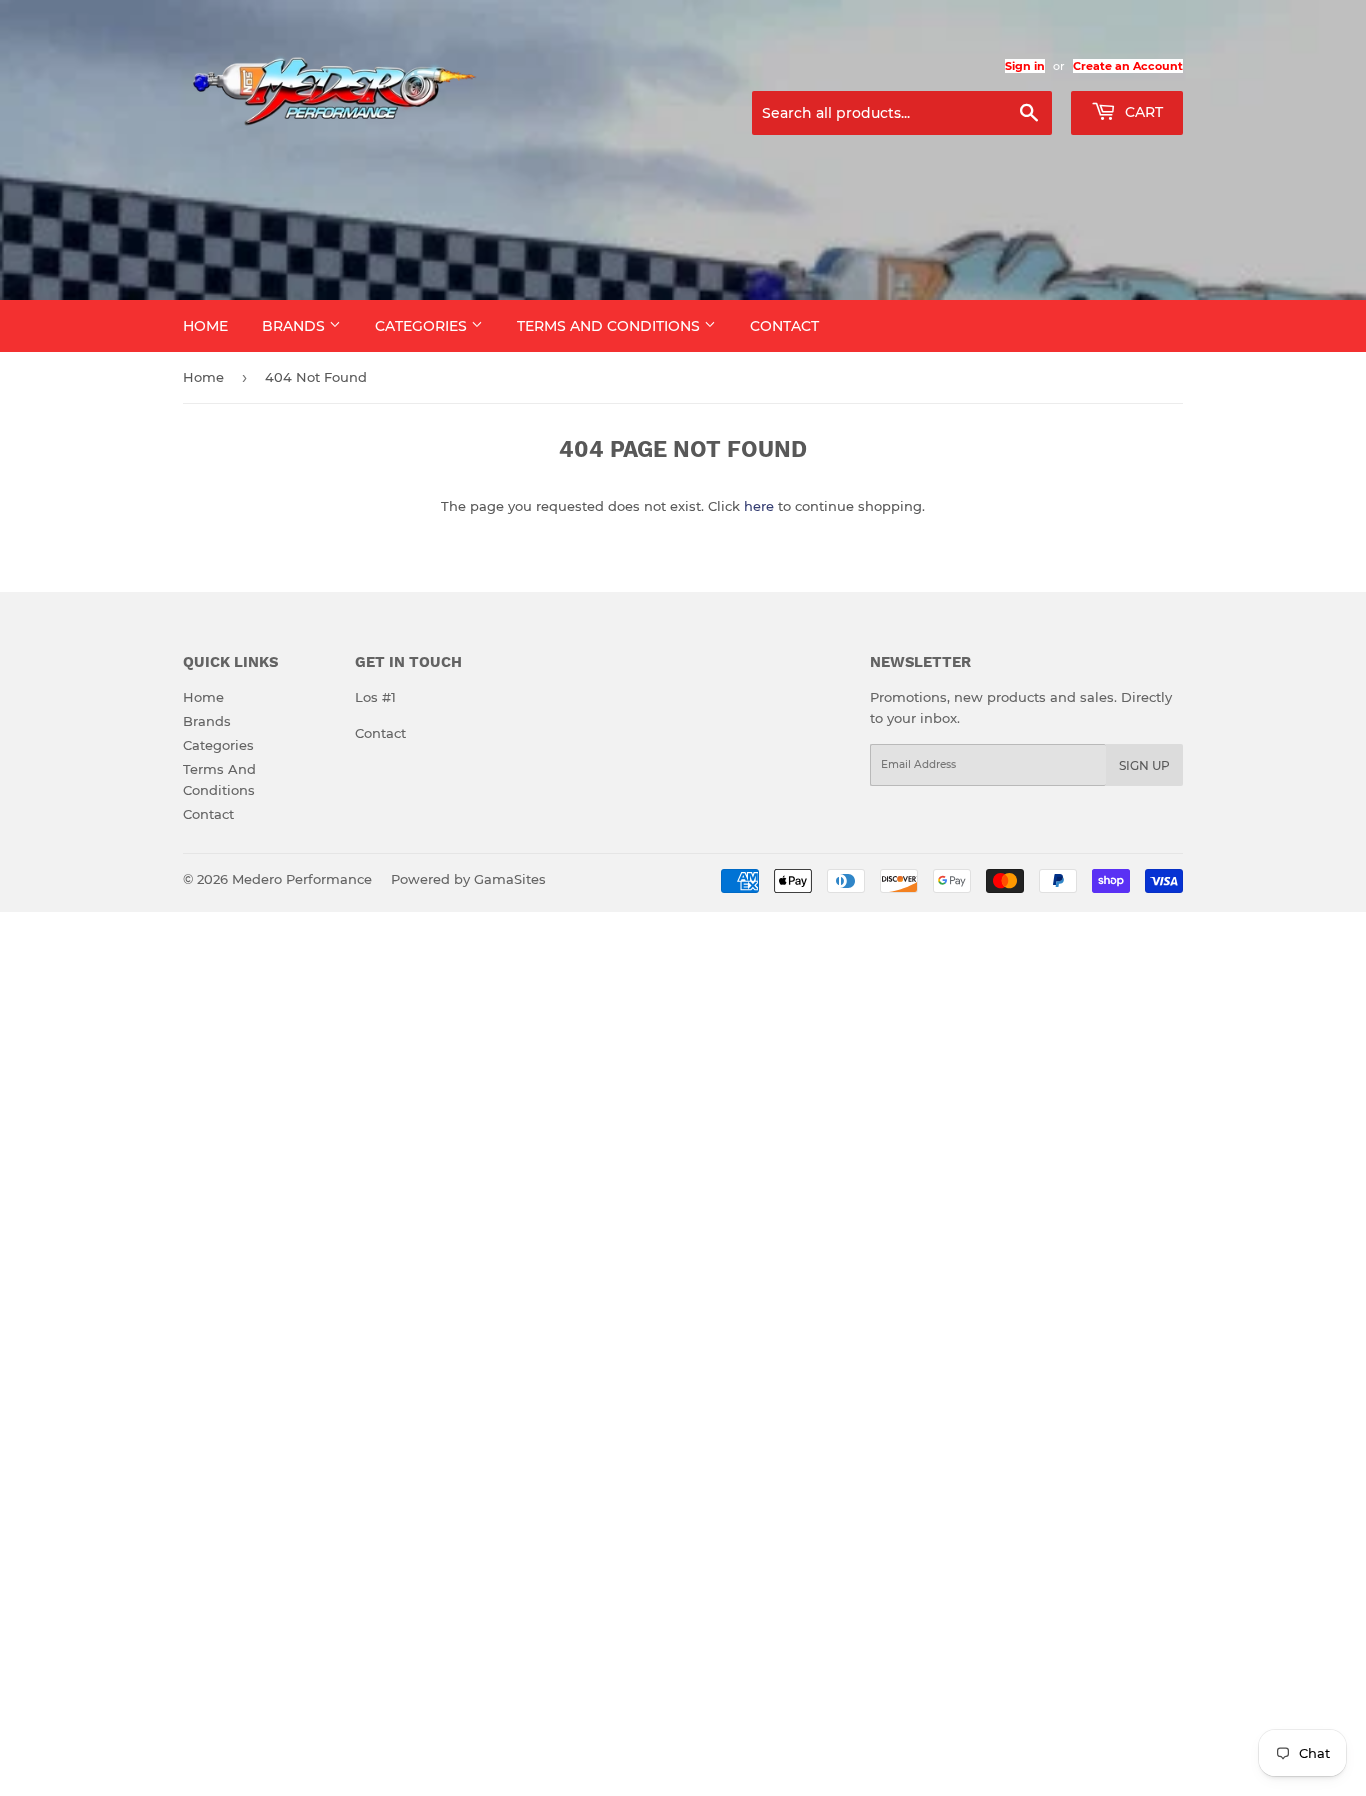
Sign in (1025, 66)
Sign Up (1144, 765)
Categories (423, 326)
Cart (1142, 112)
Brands (295, 326)
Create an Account (1128, 66)
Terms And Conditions (610, 326)
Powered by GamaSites (468, 879)
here (759, 506)
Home (205, 326)
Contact (784, 326)
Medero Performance (302, 879)
